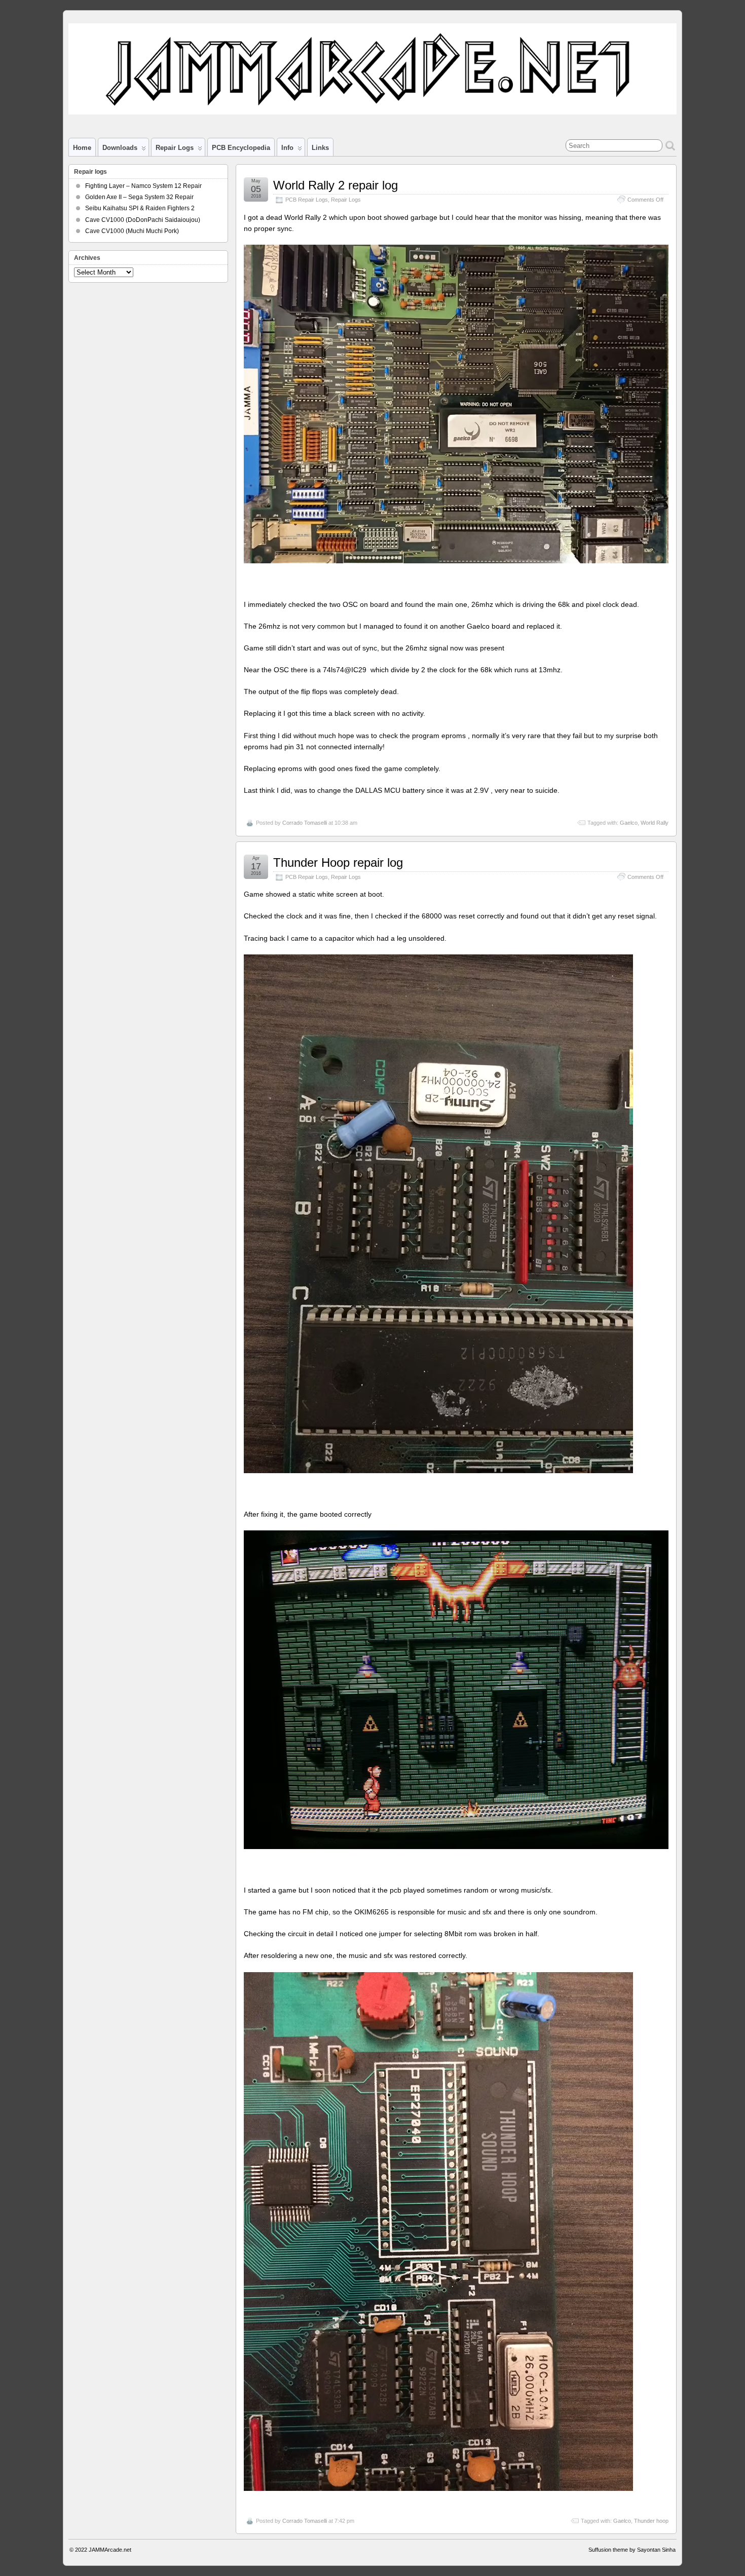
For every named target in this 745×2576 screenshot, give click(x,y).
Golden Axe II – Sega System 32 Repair (139, 197)
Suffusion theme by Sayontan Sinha (632, 2550)
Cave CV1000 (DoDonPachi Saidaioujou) (143, 220)
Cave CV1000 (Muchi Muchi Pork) (132, 231)
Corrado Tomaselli (305, 823)
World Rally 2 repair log (336, 185)
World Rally (655, 823)
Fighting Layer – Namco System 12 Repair (143, 186)
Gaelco (629, 823)
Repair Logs (346, 200)
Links (320, 148)
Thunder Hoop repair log (338, 862)
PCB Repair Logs (307, 200)
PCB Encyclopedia (241, 148)
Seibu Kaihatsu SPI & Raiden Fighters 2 (140, 208)
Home (82, 148)
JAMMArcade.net (110, 2550)
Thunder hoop (651, 2521)
